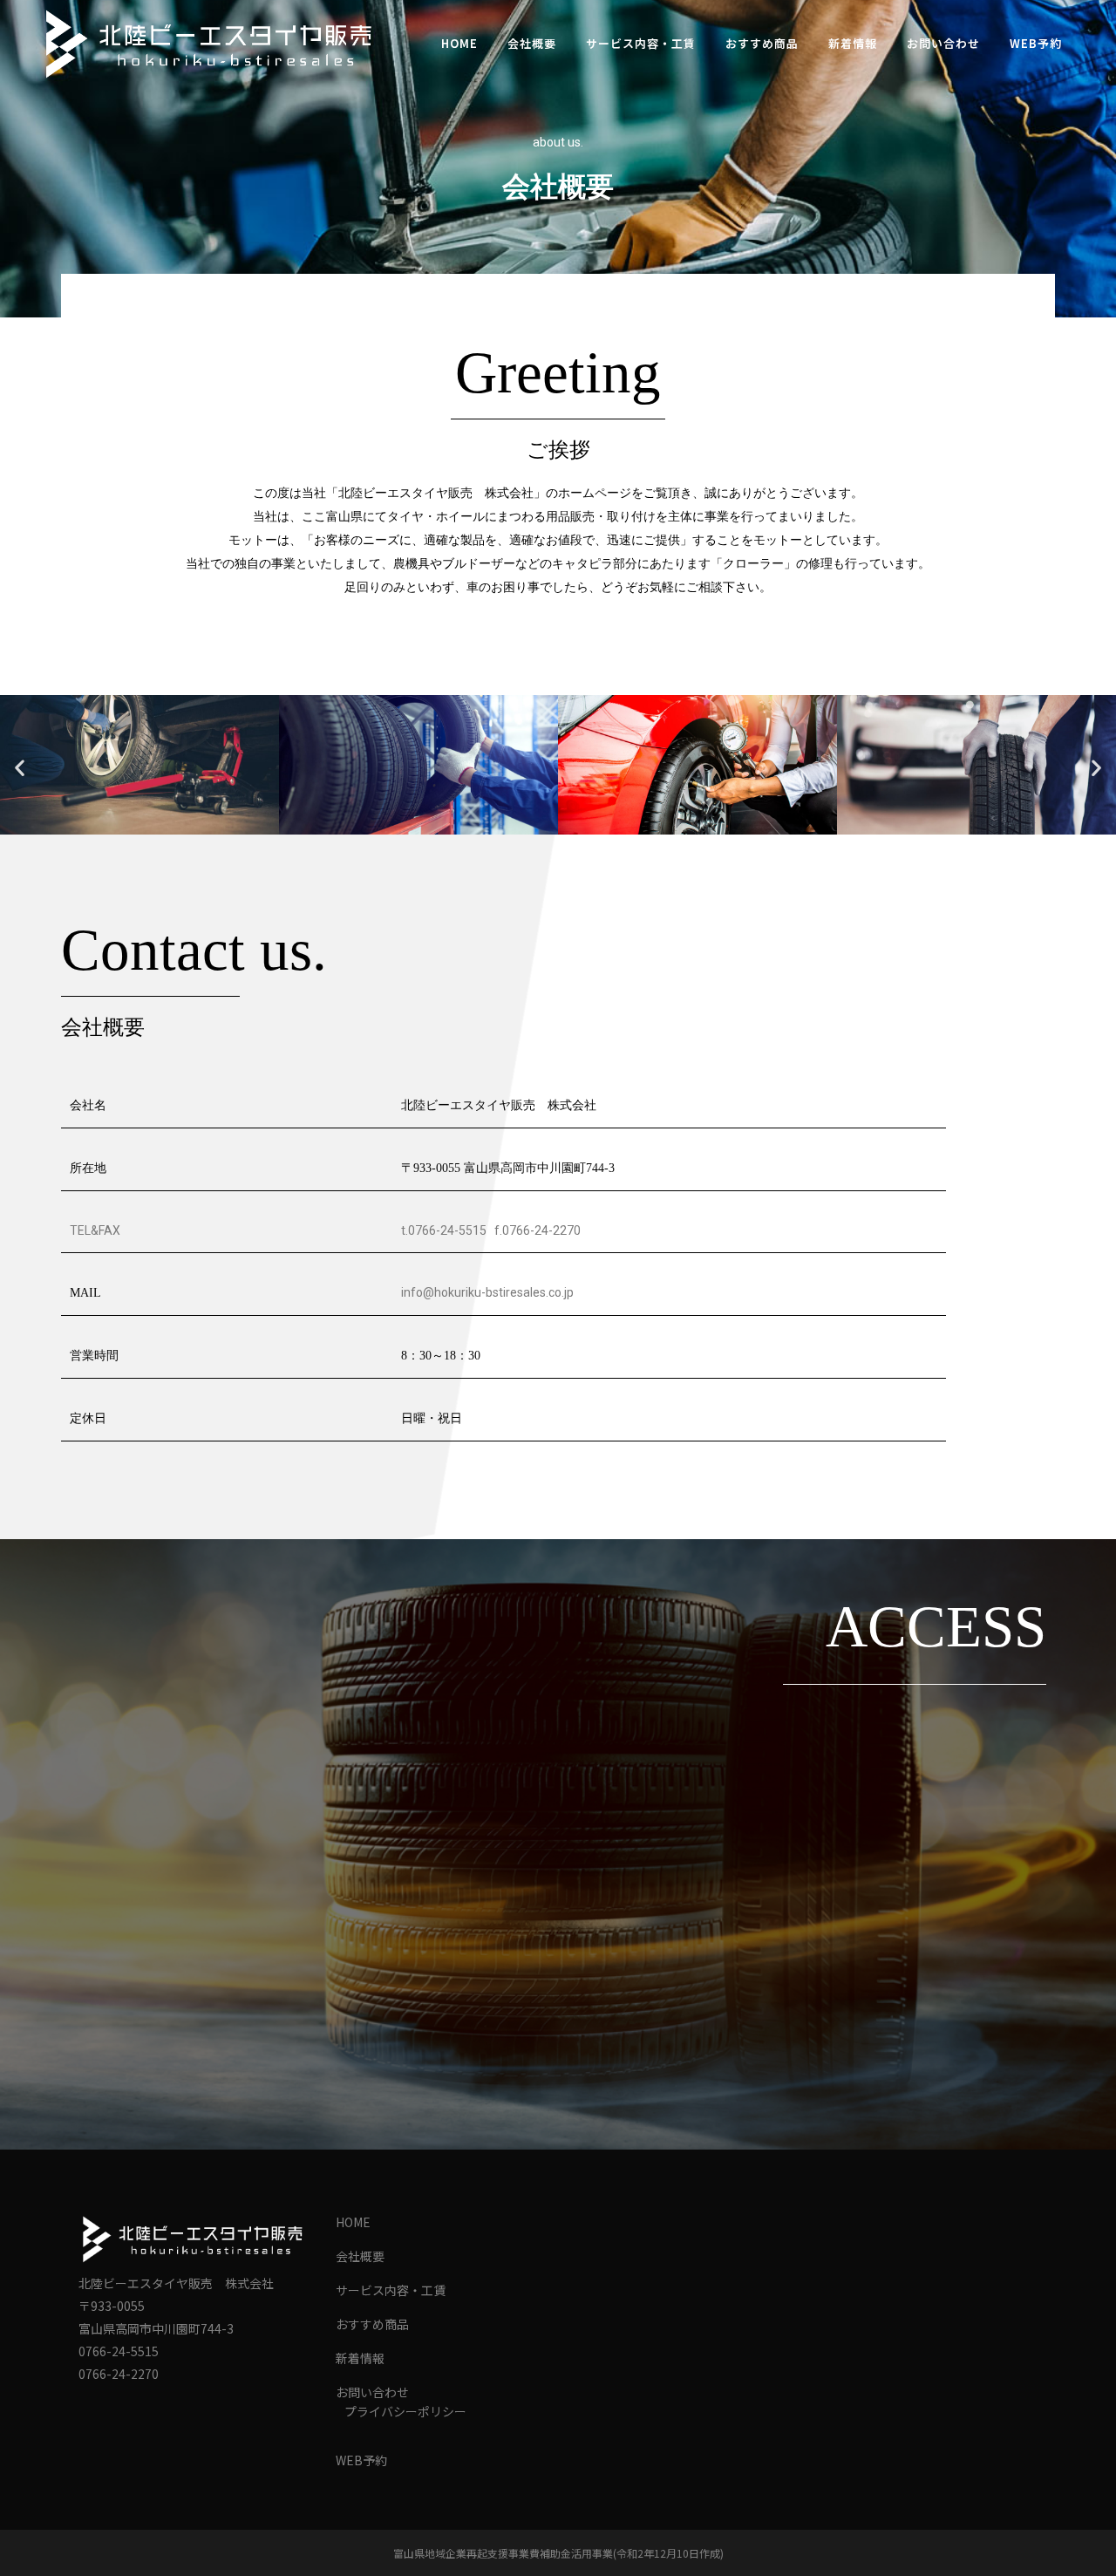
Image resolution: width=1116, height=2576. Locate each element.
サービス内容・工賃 (391, 2290)
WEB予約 (361, 2460)
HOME (353, 2222)
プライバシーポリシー (405, 2411)
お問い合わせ (372, 2392)
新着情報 (360, 2358)
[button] (20, 768)
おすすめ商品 (372, 2324)
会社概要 (360, 2256)
